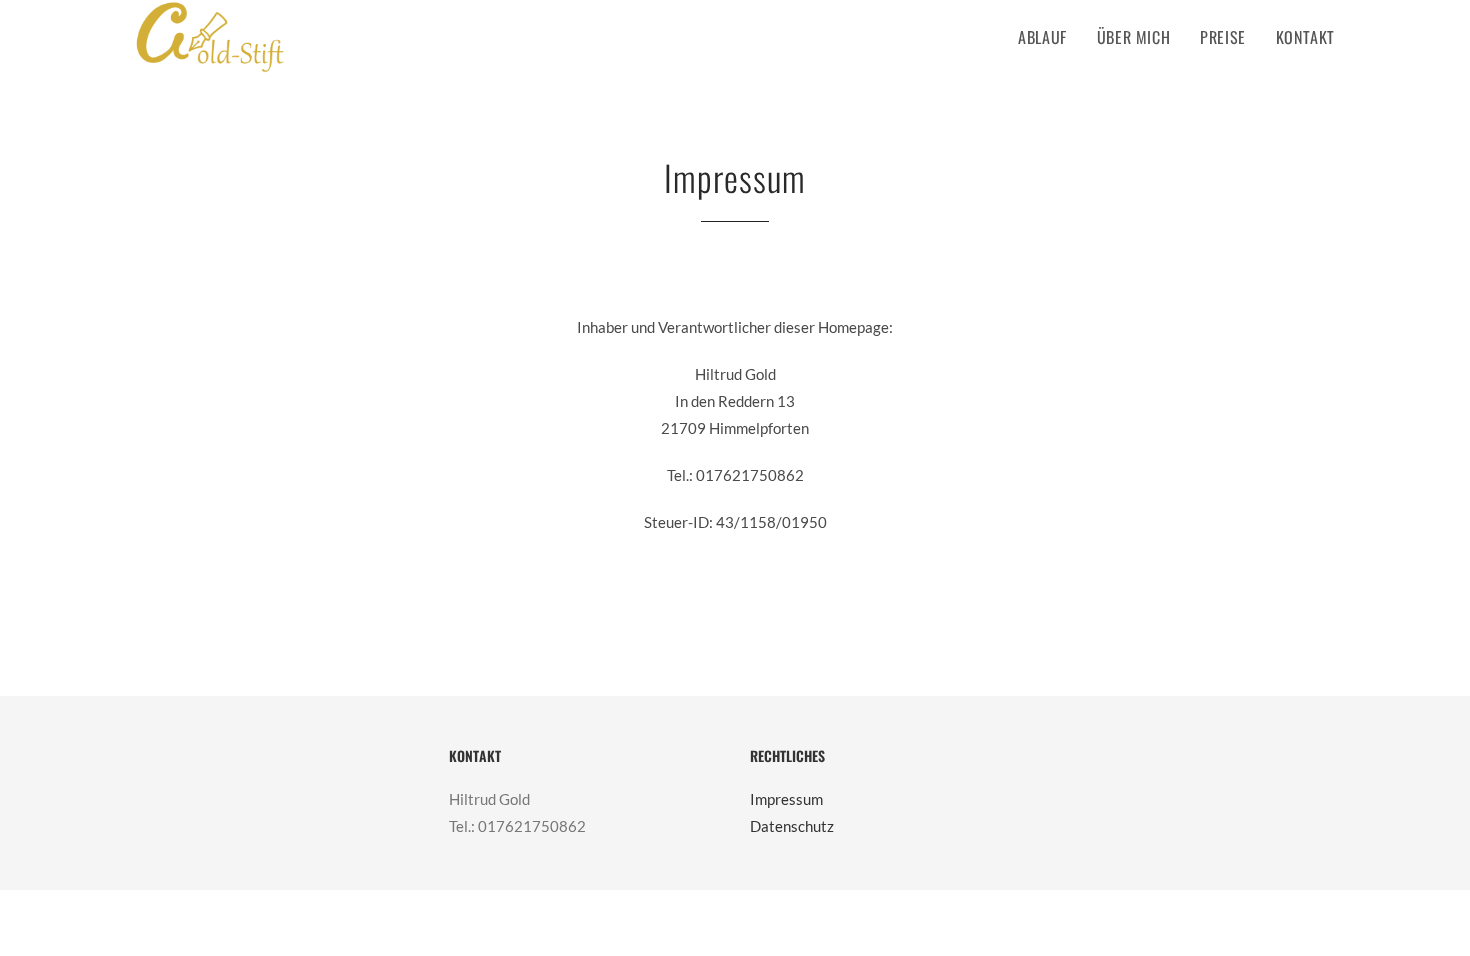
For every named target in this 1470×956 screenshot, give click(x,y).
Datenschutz (792, 826)
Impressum (786, 799)
